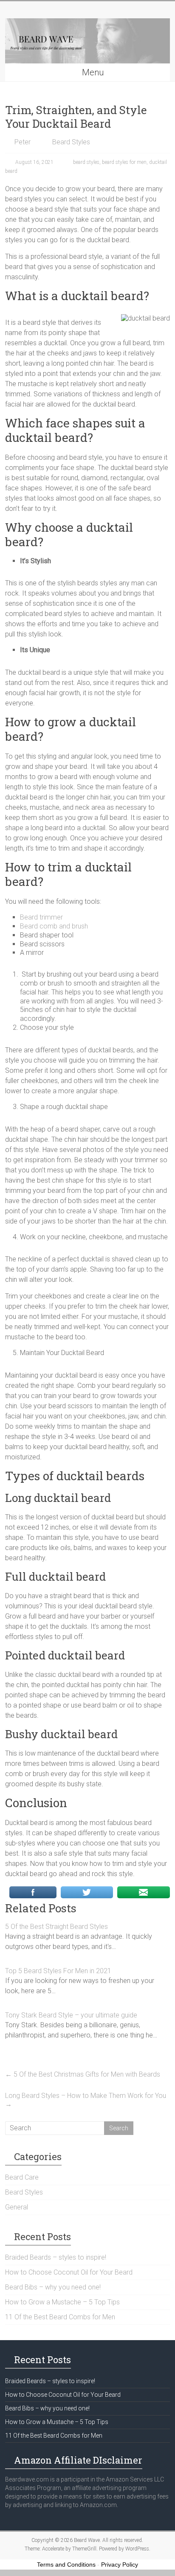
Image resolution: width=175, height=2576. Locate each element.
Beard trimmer (41, 917)
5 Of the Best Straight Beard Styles (56, 1927)
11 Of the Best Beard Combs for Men (60, 2317)
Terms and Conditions (66, 2565)
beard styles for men (124, 162)
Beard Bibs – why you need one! (53, 2287)
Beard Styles (71, 142)
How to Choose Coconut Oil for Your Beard (69, 2272)
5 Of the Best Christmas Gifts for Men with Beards (83, 2074)
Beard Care (22, 2177)
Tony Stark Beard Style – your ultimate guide (71, 2015)
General (17, 2207)
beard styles (86, 162)
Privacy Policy (120, 2565)
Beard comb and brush (54, 926)
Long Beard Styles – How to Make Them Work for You (86, 2100)
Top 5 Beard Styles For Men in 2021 (58, 1971)
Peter (23, 142)
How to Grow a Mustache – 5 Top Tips (62, 2302)
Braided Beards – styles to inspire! (56, 2257)
